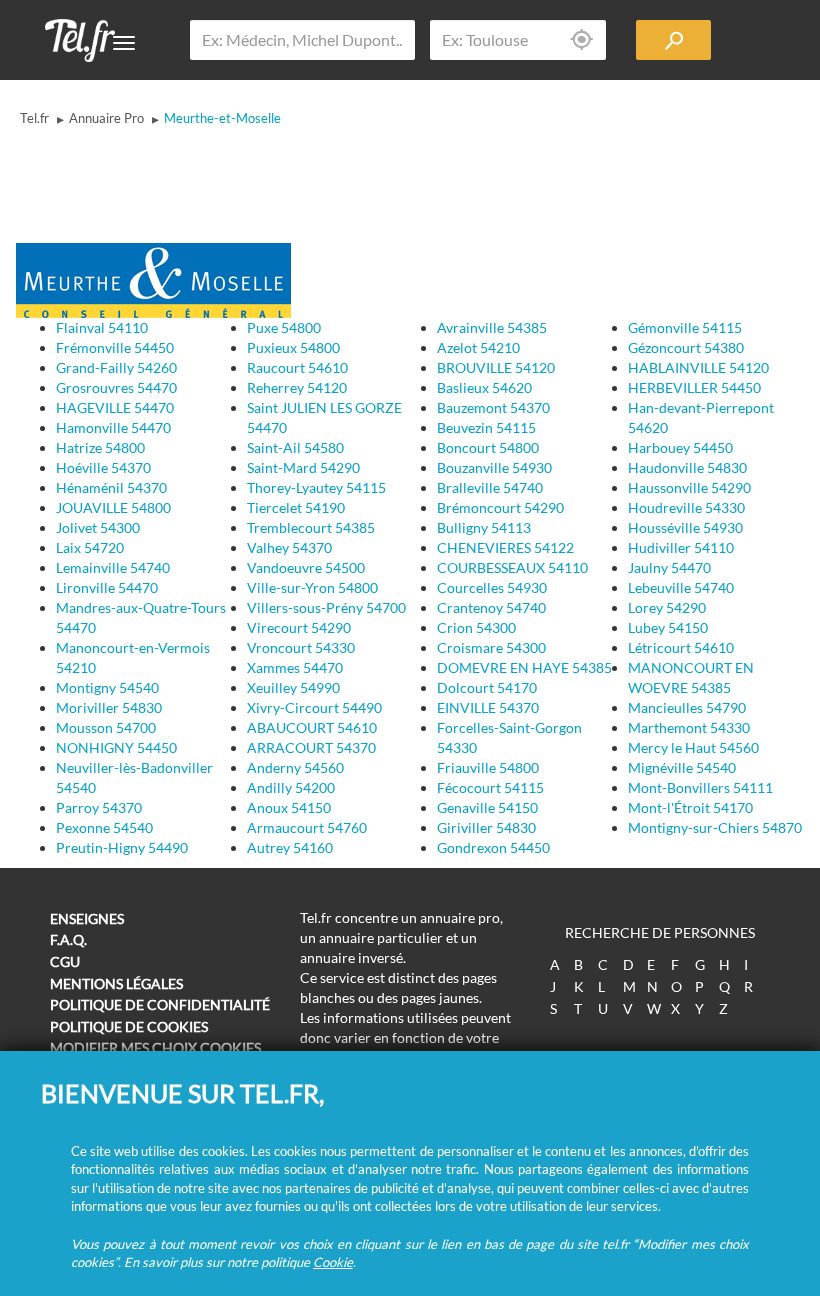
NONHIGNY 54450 (116, 747)
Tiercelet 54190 (296, 507)
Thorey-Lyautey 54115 (316, 487)
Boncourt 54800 (488, 447)
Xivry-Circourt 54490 (314, 707)
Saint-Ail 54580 (295, 447)
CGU (65, 961)
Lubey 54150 (668, 627)
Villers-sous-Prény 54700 (326, 607)
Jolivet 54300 (98, 527)
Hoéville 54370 (103, 467)
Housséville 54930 (685, 527)
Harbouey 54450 (680, 447)
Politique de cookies (129, 1026)
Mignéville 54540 (682, 767)
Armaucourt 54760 (307, 827)
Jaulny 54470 (669, 567)
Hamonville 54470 (113, 427)
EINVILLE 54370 (488, 707)
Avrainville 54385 (492, 327)
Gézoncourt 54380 (686, 347)
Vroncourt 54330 (301, 647)
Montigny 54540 (107, 687)
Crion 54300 (476, 627)
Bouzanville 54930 (494, 467)
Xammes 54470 (295, 667)
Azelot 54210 (478, 347)
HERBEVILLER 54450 (694, 387)
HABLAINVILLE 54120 (698, 367)
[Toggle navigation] (124, 43)
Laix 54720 (90, 547)
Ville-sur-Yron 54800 (312, 587)
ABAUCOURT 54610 (312, 727)
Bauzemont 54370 (493, 407)
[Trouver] (673, 40)
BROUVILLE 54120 (496, 367)
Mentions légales (116, 983)
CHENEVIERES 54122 (505, 547)
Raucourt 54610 (297, 367)
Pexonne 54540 (104, 827)
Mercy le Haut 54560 (693, 747)
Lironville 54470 (107, 587)
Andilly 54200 (291, 787)
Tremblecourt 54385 (311, 527)
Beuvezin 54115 (486, 427)
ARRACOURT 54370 (311, 747)
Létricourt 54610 (681, 647)
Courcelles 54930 (492, 587)
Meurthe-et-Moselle (222, 118)
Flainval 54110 (102, 327)
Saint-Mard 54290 (303, 467)
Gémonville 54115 (685, 327)
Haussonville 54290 (689, 487)
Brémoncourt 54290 (500, 507)
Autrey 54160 (290, 847)
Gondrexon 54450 (493, 847)
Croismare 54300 (491, 647)
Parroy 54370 (99, 807)
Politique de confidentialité (160, 1004)
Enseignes (87, 918)
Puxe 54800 (284, 327)
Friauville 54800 (488, 767)
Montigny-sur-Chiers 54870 (715, 827)
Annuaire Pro (106, 118)
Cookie (333, 1262)
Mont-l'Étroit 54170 (690, 807)
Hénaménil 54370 (111, 487)
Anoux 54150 (289, 807)
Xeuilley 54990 (293, 687)
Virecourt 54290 (299, 627)
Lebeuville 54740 (681, 587)
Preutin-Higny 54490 (122, 847)
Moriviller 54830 (109, 707)
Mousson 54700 (106, 727)
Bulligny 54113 (484, 527)
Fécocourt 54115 (490, 787)
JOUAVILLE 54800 (113, 507)
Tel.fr (34, 118)
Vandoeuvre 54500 (306, 567)
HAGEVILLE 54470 (115, 407)
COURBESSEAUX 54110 (512, 567)
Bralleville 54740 (490, 487)
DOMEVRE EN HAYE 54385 (524, 667)
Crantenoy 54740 (491, 607)
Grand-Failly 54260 (116, 367)
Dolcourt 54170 (487, 687)
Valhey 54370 (289, 547)
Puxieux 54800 (293, 347)
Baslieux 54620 (484, 387)
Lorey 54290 (667, 607)
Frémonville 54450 (115, 347)
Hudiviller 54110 (681, 547)
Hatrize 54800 (100, 447)
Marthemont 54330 (689, 727)
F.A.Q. (68, 939)
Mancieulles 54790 (687, 707)
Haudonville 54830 (687, 467)
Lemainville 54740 (113, 567)
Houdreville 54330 (686, 507)
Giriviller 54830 (486, 827)
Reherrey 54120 (297, 387)
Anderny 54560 (295, 767)
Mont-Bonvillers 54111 (700, 787)
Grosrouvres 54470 (116, 387)
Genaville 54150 (487, 807)
